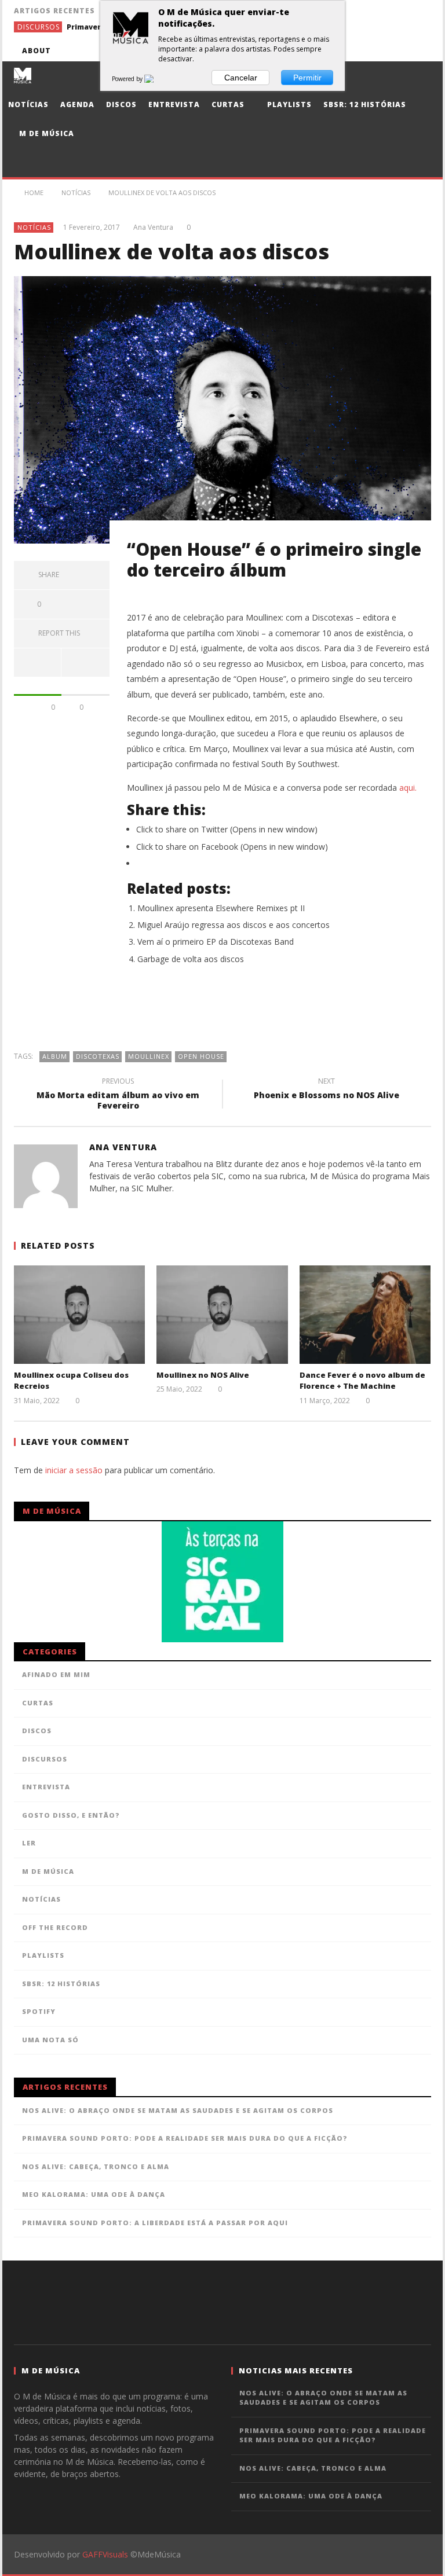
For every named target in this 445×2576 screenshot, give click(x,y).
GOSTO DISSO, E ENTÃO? (71, 1815)
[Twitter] (356, 51)
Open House (201, 1056)
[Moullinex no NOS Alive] (222, 1314)
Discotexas (98, 1056)
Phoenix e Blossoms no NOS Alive (327, 1090)
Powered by (128, 79)
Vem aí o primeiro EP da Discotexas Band (216, 942)
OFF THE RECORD (55, 1927)
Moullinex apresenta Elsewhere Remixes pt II (221, 908)
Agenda (77, 104)
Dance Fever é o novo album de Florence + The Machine (362, 1381)
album (55, 1056)
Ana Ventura (153, 227)
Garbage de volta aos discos (191, 959)
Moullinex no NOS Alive (203, 1375)
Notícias (28, 104)
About (37, 51)
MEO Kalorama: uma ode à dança (94, 2194)
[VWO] (156, 79)
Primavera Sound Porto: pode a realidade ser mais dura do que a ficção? (185, 2138)
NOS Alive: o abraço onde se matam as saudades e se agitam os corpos (178, 2110)
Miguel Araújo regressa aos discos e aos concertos (234, 925)
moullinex (149, 1056)
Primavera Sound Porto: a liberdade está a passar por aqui (155, 2223)
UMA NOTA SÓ (50, 2040)
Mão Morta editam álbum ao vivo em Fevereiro (118, 1095)
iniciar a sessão (74, 1470)
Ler (29, 1843)
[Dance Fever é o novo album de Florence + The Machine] (365, 1314)
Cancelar (241, 78)
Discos (121, 104)
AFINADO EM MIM (56, 1674)
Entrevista (174, 104)
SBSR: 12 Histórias (365, 104)
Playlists (288, 104)
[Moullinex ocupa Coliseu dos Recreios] (80, 1314)
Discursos (39, 27)
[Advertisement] (222, 1014)
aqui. (408, 788)
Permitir (307, 78)
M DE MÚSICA (48, 1871)
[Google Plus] (377, 51)
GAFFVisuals (105, 2554)
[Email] (399, 51)
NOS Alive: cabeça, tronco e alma (96, 2166)
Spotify (39, 2011)
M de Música (45, 133)
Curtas (228, 104)
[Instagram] (420, 51)
